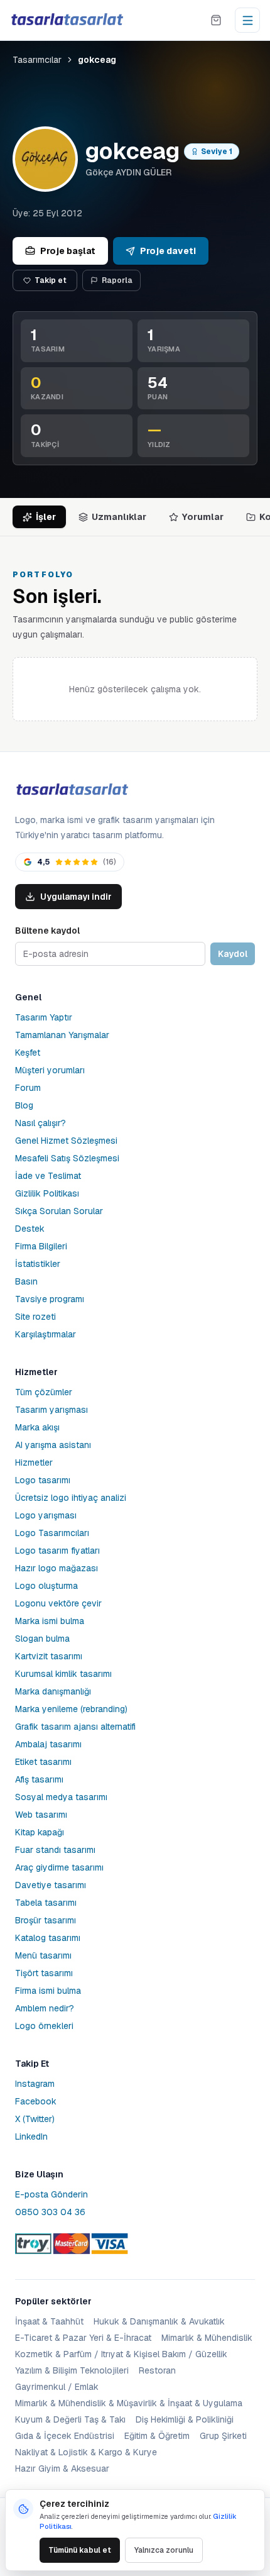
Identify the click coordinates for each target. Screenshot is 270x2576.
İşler (46, 517)
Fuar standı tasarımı (55, 1850)
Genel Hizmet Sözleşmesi (66, 1141)
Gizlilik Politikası (47, 1193)
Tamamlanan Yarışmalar (62, 1035)
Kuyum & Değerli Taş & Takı (70, 2419)
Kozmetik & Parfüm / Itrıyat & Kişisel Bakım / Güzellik (121, 2354)
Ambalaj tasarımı (48, 1744)
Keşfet (28, 1053)
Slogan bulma (42, 1639)
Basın (26, 1281)
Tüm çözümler (44, 1392)
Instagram (35, 2084)
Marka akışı (37, 1427)
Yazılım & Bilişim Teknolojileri (72, 2370)
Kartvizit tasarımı (49, 1656)
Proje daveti (168, 251)
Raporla (117, 280)
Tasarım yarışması (51, 1410)
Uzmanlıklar (119, 517)
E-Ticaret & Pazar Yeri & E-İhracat (83, 2338)
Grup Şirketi (223, 2436)
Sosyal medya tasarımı (61, 1797)
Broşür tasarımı (46, 1920)
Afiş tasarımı (39, 1779)
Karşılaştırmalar (46, 1334)
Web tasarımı (41, 1815)
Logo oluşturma (46, 1586)
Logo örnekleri (44, 2026)
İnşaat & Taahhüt (49, 2321)
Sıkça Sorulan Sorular (59, 1211)
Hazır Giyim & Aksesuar (62, 2468)
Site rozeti (35, 1317)
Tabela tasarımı (46, 1903)
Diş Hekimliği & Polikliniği (185, 2419)
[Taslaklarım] (216, 20)
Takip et (51, 280)
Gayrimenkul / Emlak (57, 2387)
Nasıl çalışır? (40, 1123)
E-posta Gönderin (51, 2194)
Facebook (36, 2101)
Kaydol (233, 954)
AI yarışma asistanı (53, 1445)
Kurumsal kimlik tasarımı (63, 1674)
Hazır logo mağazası (57, 1568)
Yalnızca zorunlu (164, 2550)
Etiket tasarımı (43, 1762)
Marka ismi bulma (50, 1621)
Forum (28, 1088)
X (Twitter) (35, 2119)
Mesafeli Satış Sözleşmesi (67, 1158)
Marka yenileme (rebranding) (71, 1709)
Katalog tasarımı (48, 1938)
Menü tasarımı (43, 1955)
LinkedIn (31, 2137)
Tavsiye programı (50, 1299)
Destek (30, 1229)
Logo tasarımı (43, 1480)
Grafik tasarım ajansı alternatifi (75, 1727)
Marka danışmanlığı (53, 1691)
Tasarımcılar (37, 60)
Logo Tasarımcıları (52, 1533)
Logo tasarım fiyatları (57, 1551)
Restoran (157, 2370)
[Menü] (247, 20)
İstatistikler (38, 1264)
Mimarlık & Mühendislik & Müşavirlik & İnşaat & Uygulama (129, 2403)
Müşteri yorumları (50, 1070)
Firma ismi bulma (48, 1991)
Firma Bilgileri (41, 1246)
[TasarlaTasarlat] (72, 790)
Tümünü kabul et (80, 2550)
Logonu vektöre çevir (58, 1603)
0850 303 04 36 (50, 2212)
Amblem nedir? (45, 2008)
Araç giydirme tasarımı (59, 1867)
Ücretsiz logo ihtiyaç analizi (71, 1498)
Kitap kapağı (40, 1832)
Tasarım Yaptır (44, 1017)
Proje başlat (68, 251)
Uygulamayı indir (76, 897)
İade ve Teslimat (48, 1176)
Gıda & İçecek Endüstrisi (65, 2436)
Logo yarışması (46, 1515)
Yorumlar (203, 517)
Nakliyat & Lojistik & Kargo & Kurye (86, 2452)
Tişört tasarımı (44, 1973)
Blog (24, 1105)
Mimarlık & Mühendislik (207, 2338)
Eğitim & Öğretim (157, 2436)
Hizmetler (34, 1462)
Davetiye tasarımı (51, 1885)
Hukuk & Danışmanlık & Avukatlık (159, 2321)
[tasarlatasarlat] (67, 20)
